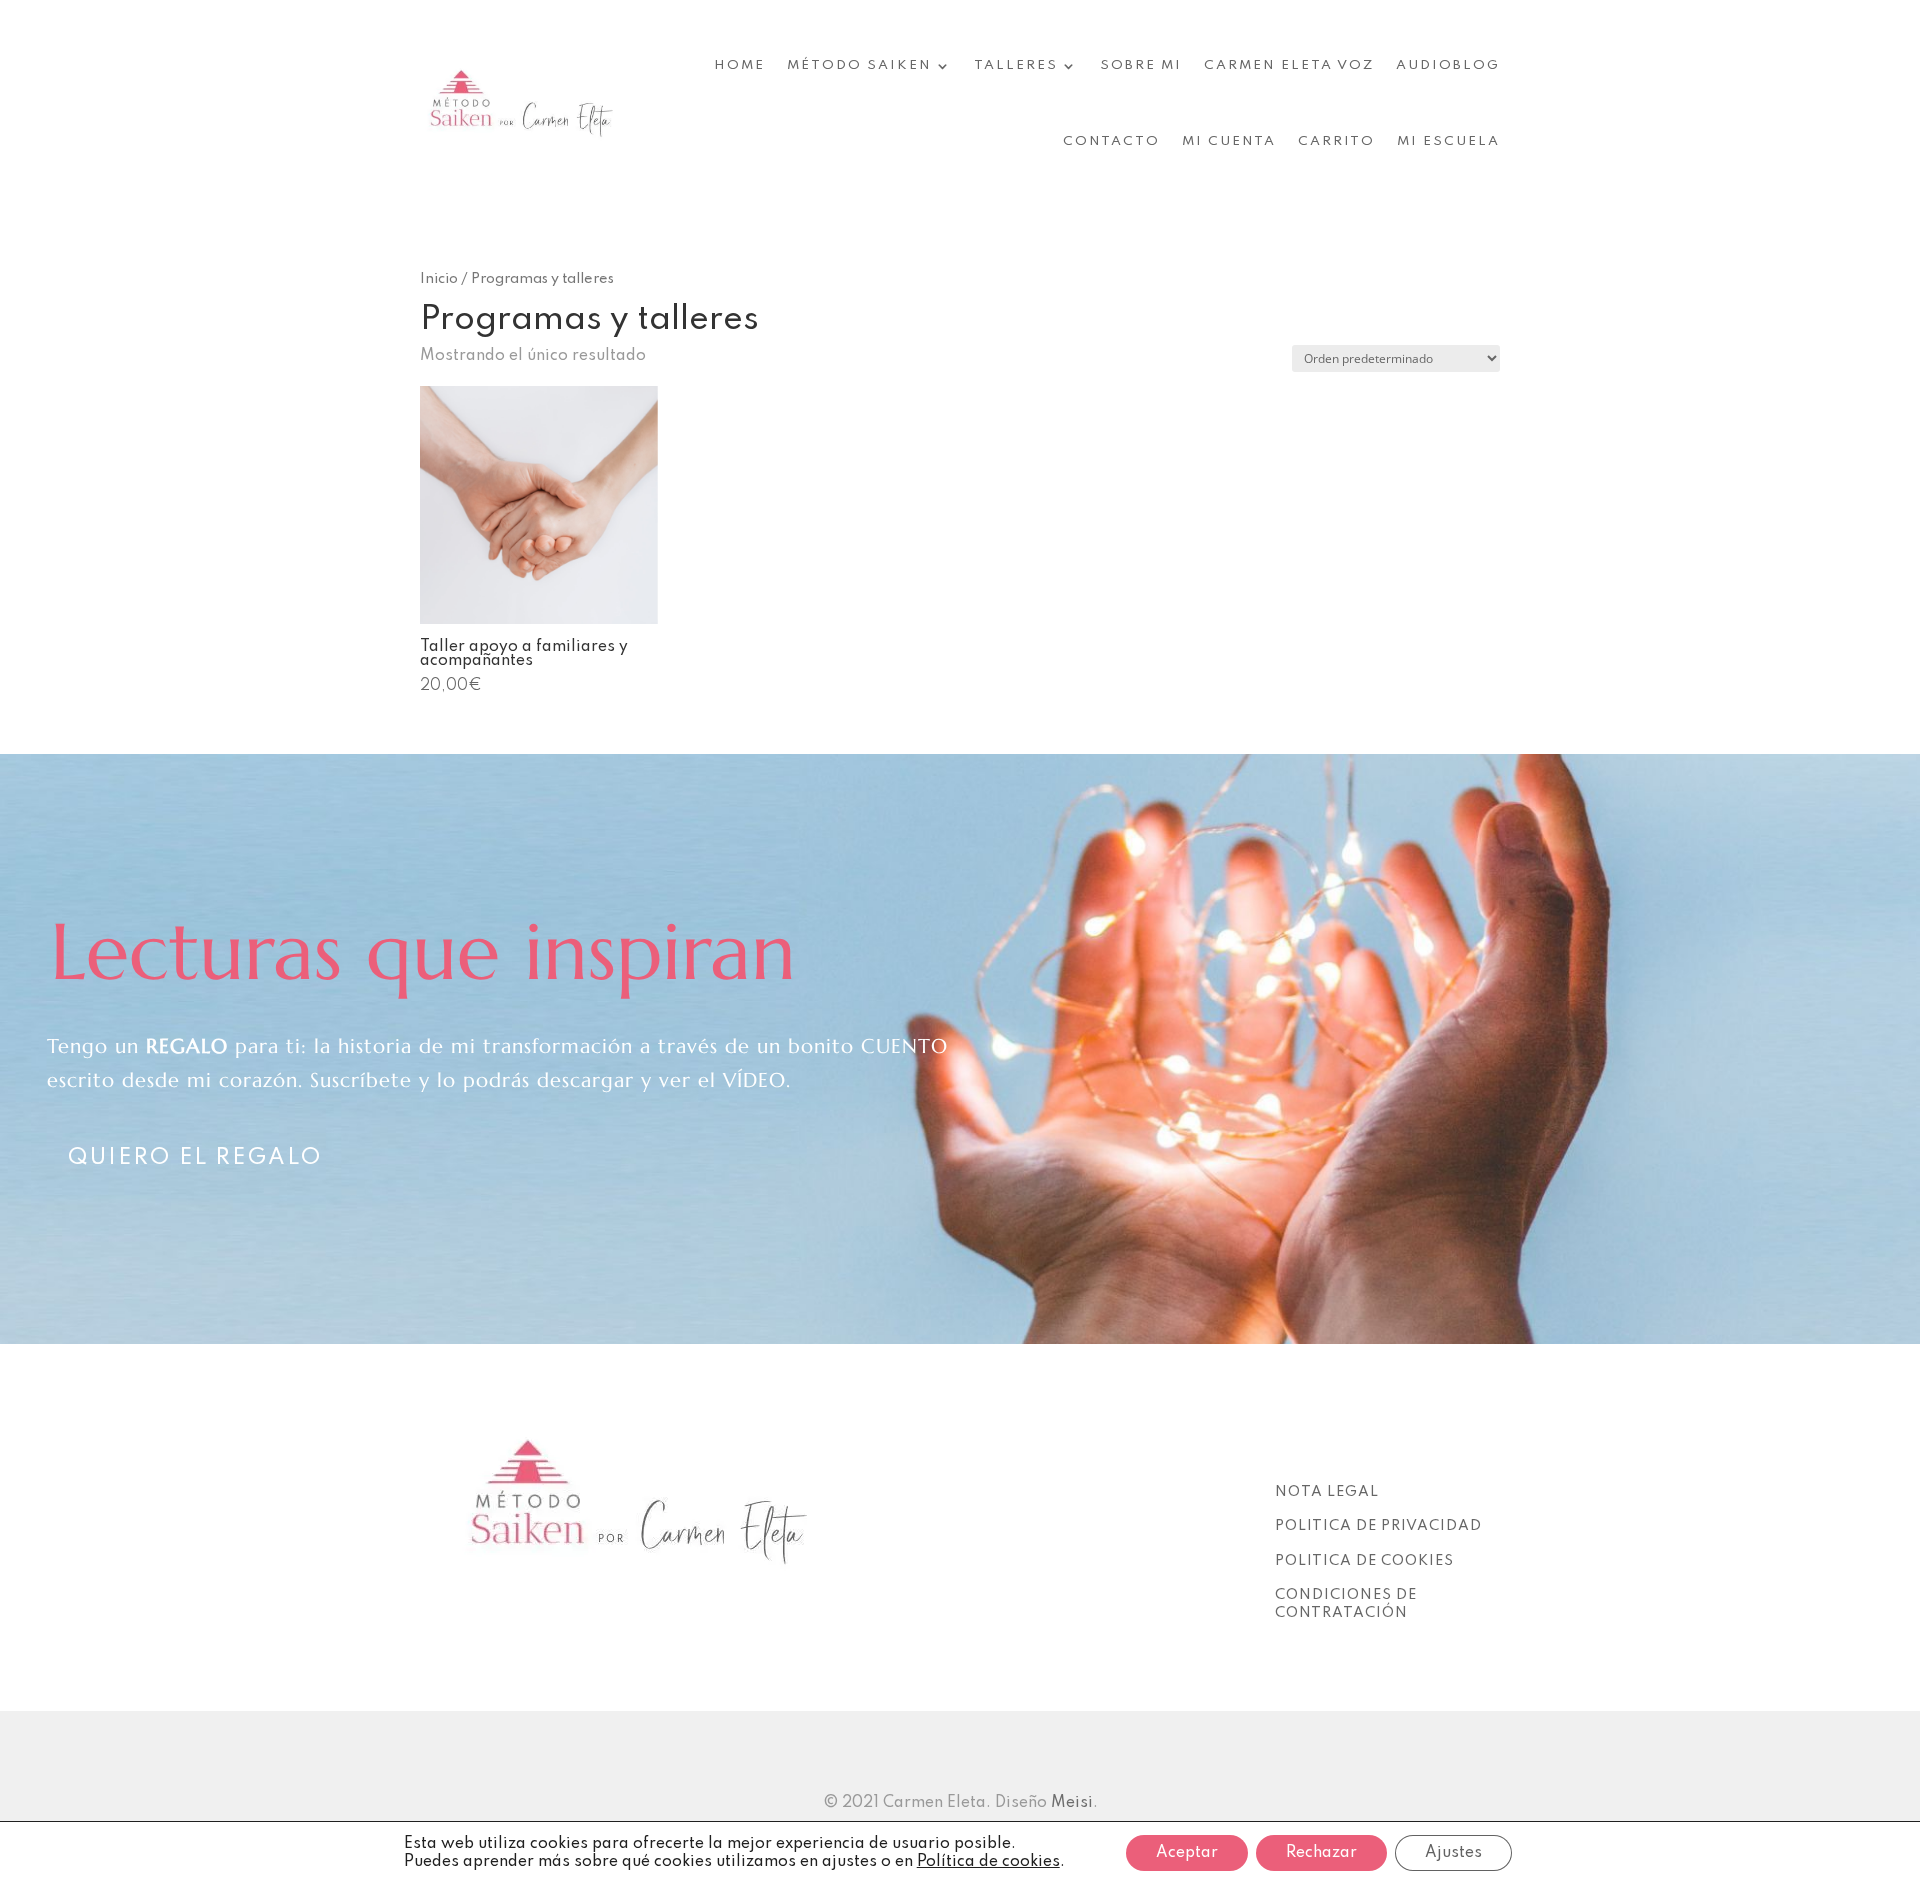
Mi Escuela (1448, 141)
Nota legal (1327, 1492)
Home (739, 65)
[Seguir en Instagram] (1285, 1450)
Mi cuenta (1229, 141)
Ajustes (1453, 1853)
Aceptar (1187, 1853)
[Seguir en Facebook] (1325, 1450)
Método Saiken (859, 65)
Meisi (1072, 1803)
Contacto (1111, 141)
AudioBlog (1448, 65)
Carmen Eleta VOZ (1289, 65)
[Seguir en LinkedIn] (1365, 1450)
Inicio (439, 279)
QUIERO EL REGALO (195, 1158)
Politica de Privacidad (1378, 1526)
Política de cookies (988, 1862)
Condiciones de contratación (1346, 1604)
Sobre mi (1141, 65)
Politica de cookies (1364, 1561)
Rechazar (1321, 1853)
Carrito (1336, 141)
